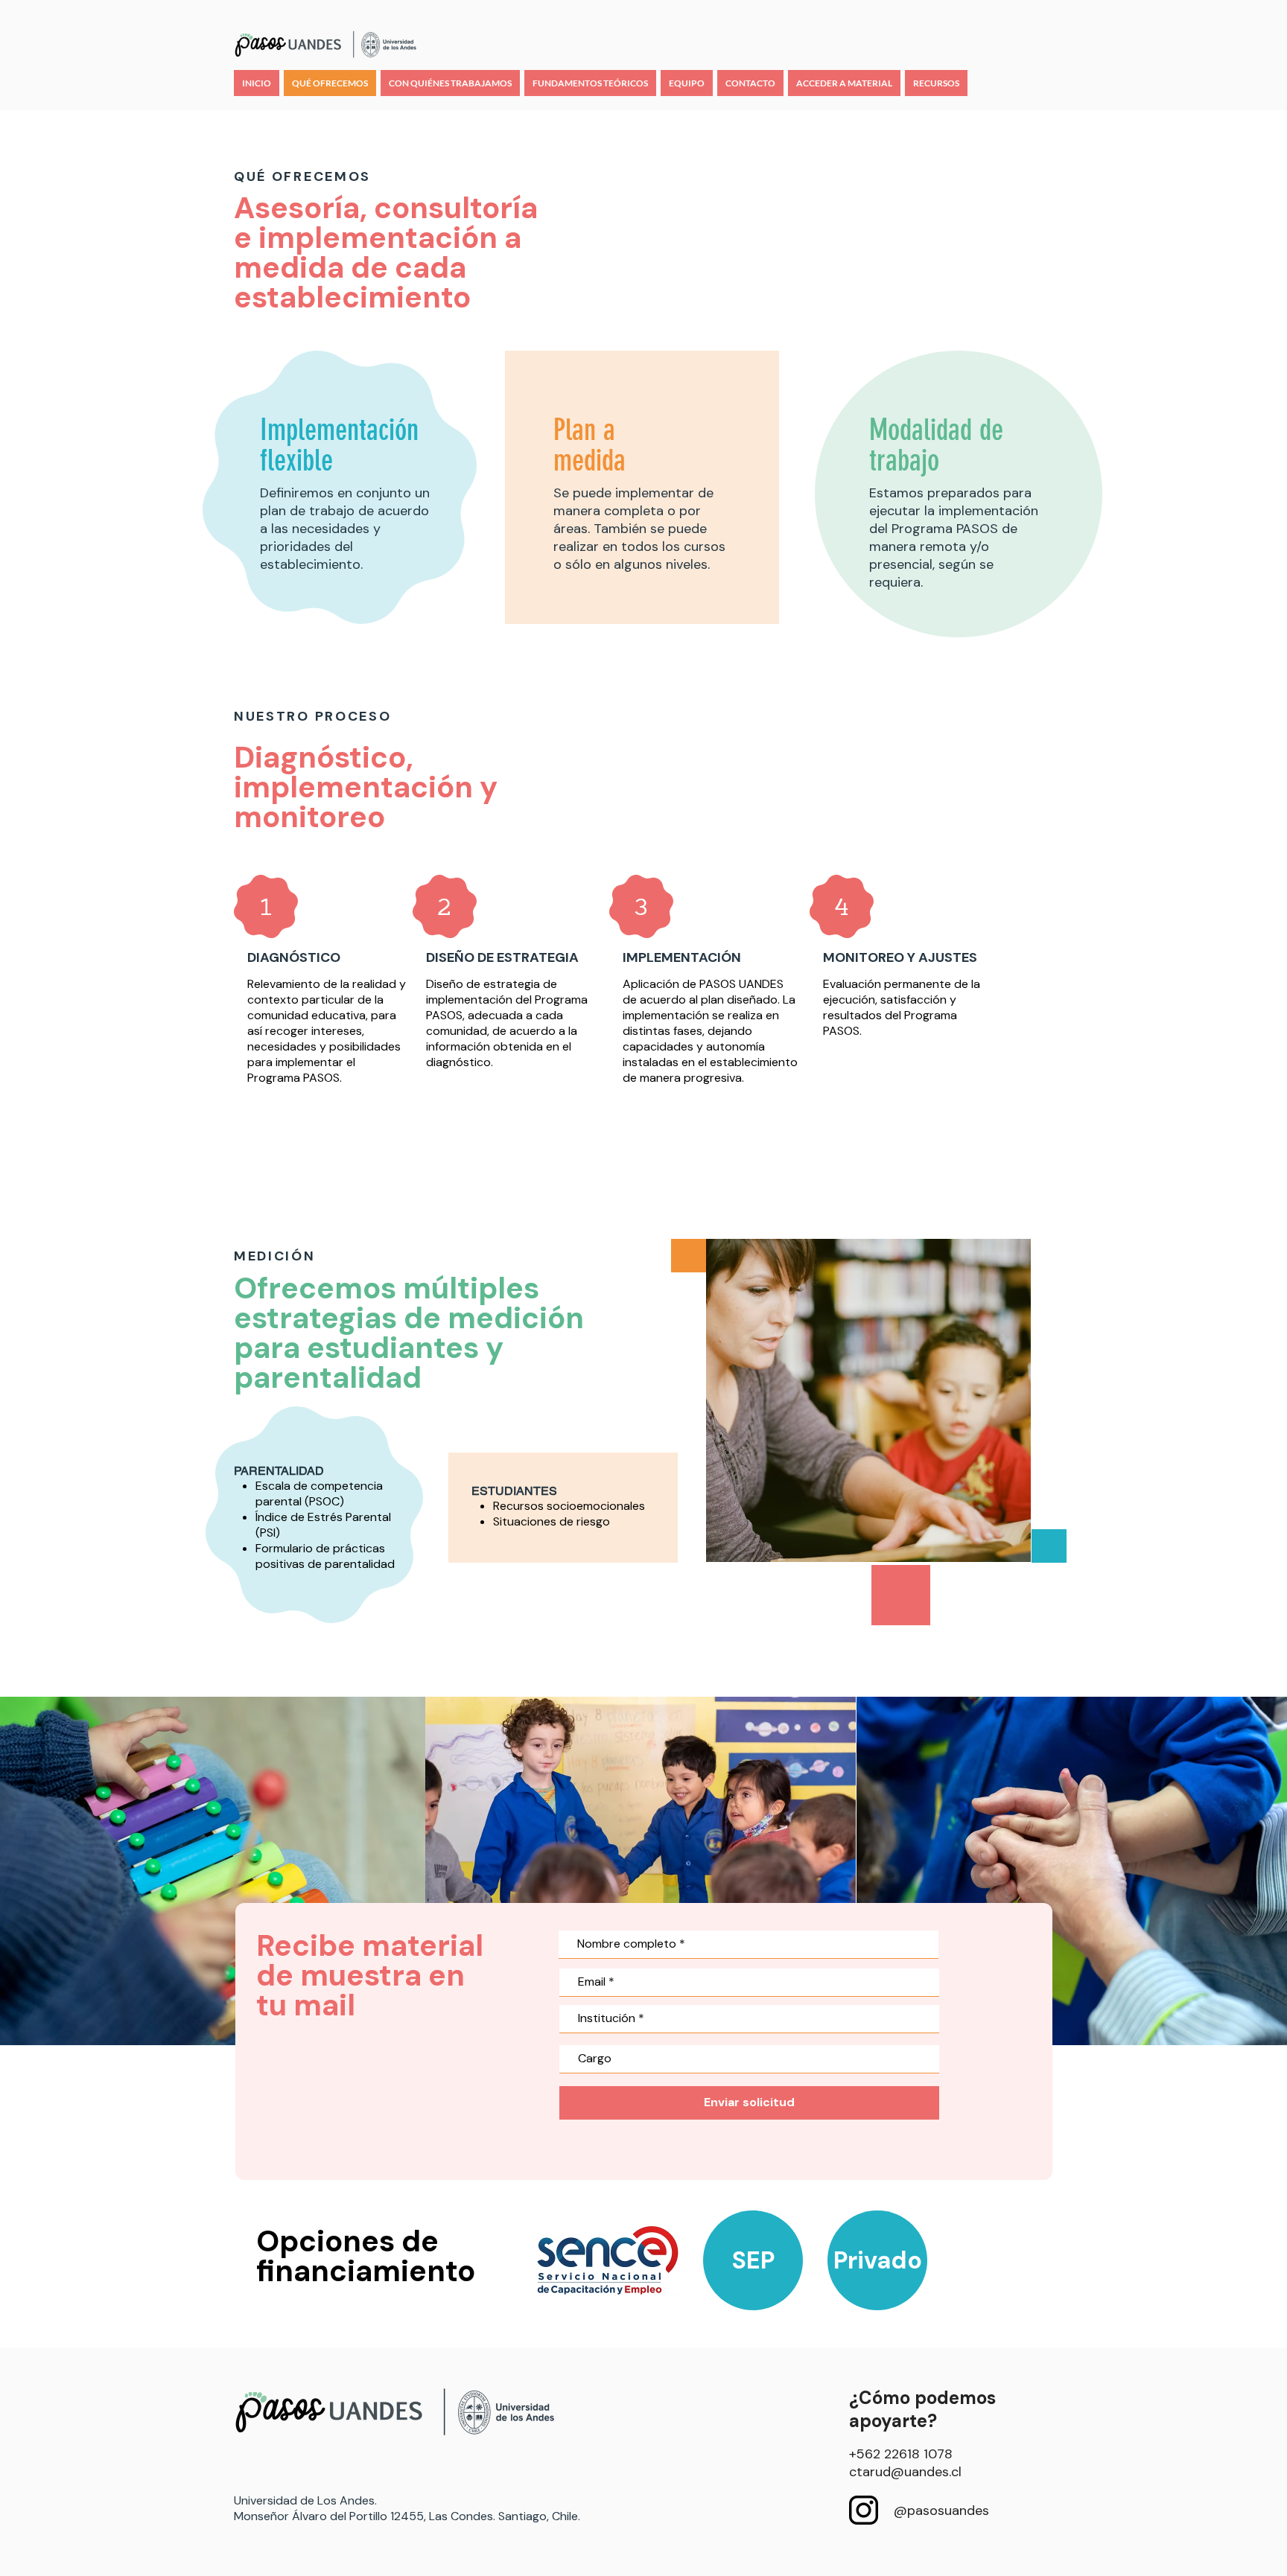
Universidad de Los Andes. (305, 2500)
